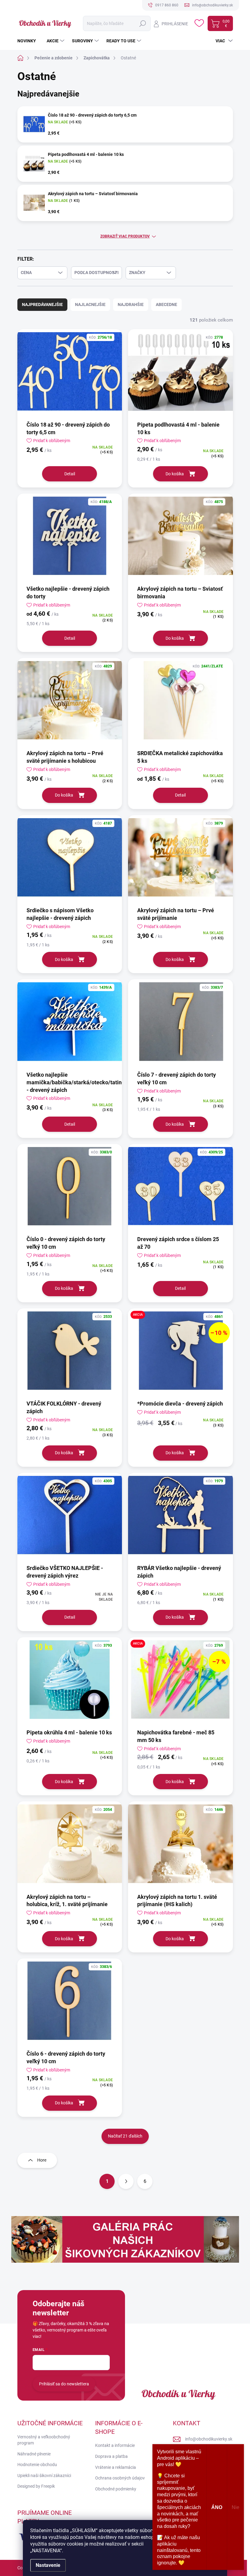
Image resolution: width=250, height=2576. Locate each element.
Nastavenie (48, 2565)
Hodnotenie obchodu (37, 2465)
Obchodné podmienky (116, 2489)
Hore (42, 2160)
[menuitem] (29, 41)
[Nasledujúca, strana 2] (126, 2181)
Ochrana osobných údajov (120, 2478)
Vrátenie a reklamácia (116, 2467)
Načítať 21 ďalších (125, 2136)
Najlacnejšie (90, 304)
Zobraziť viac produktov (125, 236)
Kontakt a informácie (115, 2445)
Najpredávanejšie (42, 304)
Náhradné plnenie (34, 2454)
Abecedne (166, 304)
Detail (70, 474)
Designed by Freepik (36, 2486)
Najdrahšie (131, 304)
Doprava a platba (111, 2456)
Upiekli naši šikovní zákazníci (44, 2476)
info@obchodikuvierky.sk (209, 2439)
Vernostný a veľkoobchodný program (44, 2440)
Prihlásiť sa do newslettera (64, 2384)
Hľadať (143, 23)
